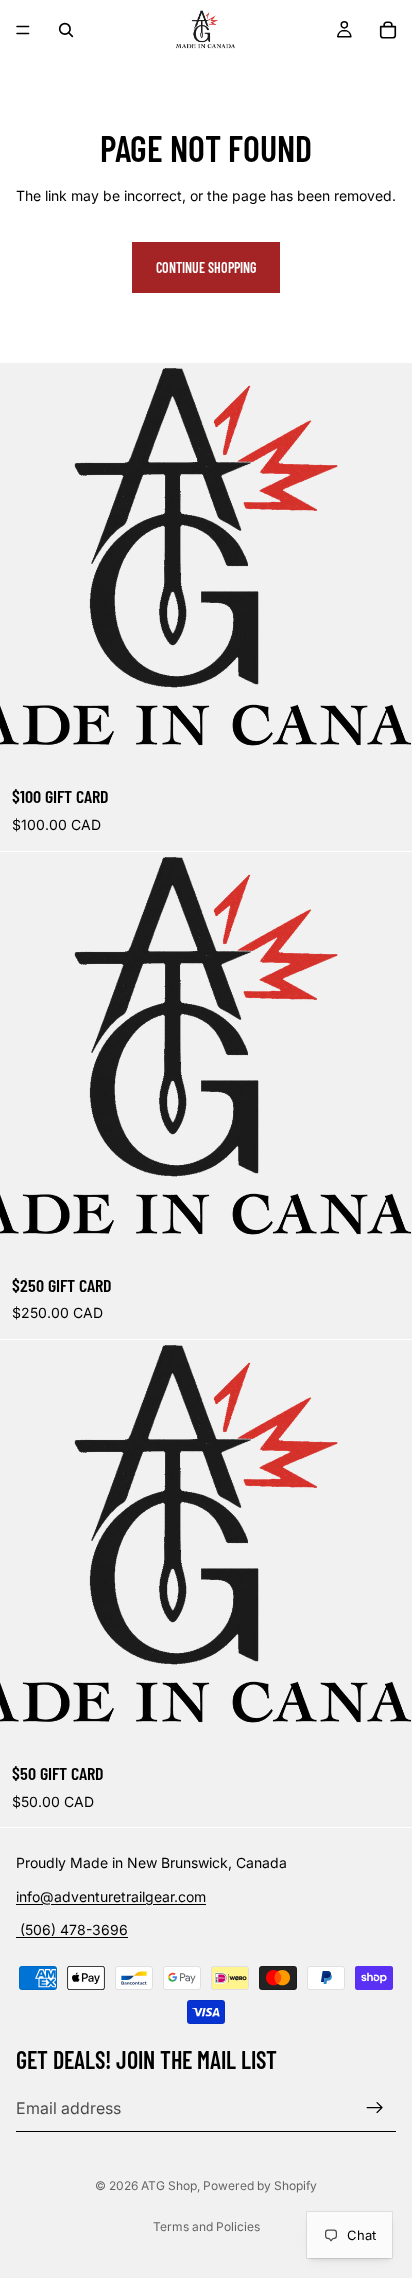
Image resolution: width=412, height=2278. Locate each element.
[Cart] (388, 30)
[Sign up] (375, 2108)
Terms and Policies (206, 2226)
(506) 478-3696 (72, 1930)
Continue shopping (206, 267)
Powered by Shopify (260, 2185)
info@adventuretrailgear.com (111, 1896)
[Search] (66, 30)
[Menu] (23, 30)
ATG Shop (169, 2185)
